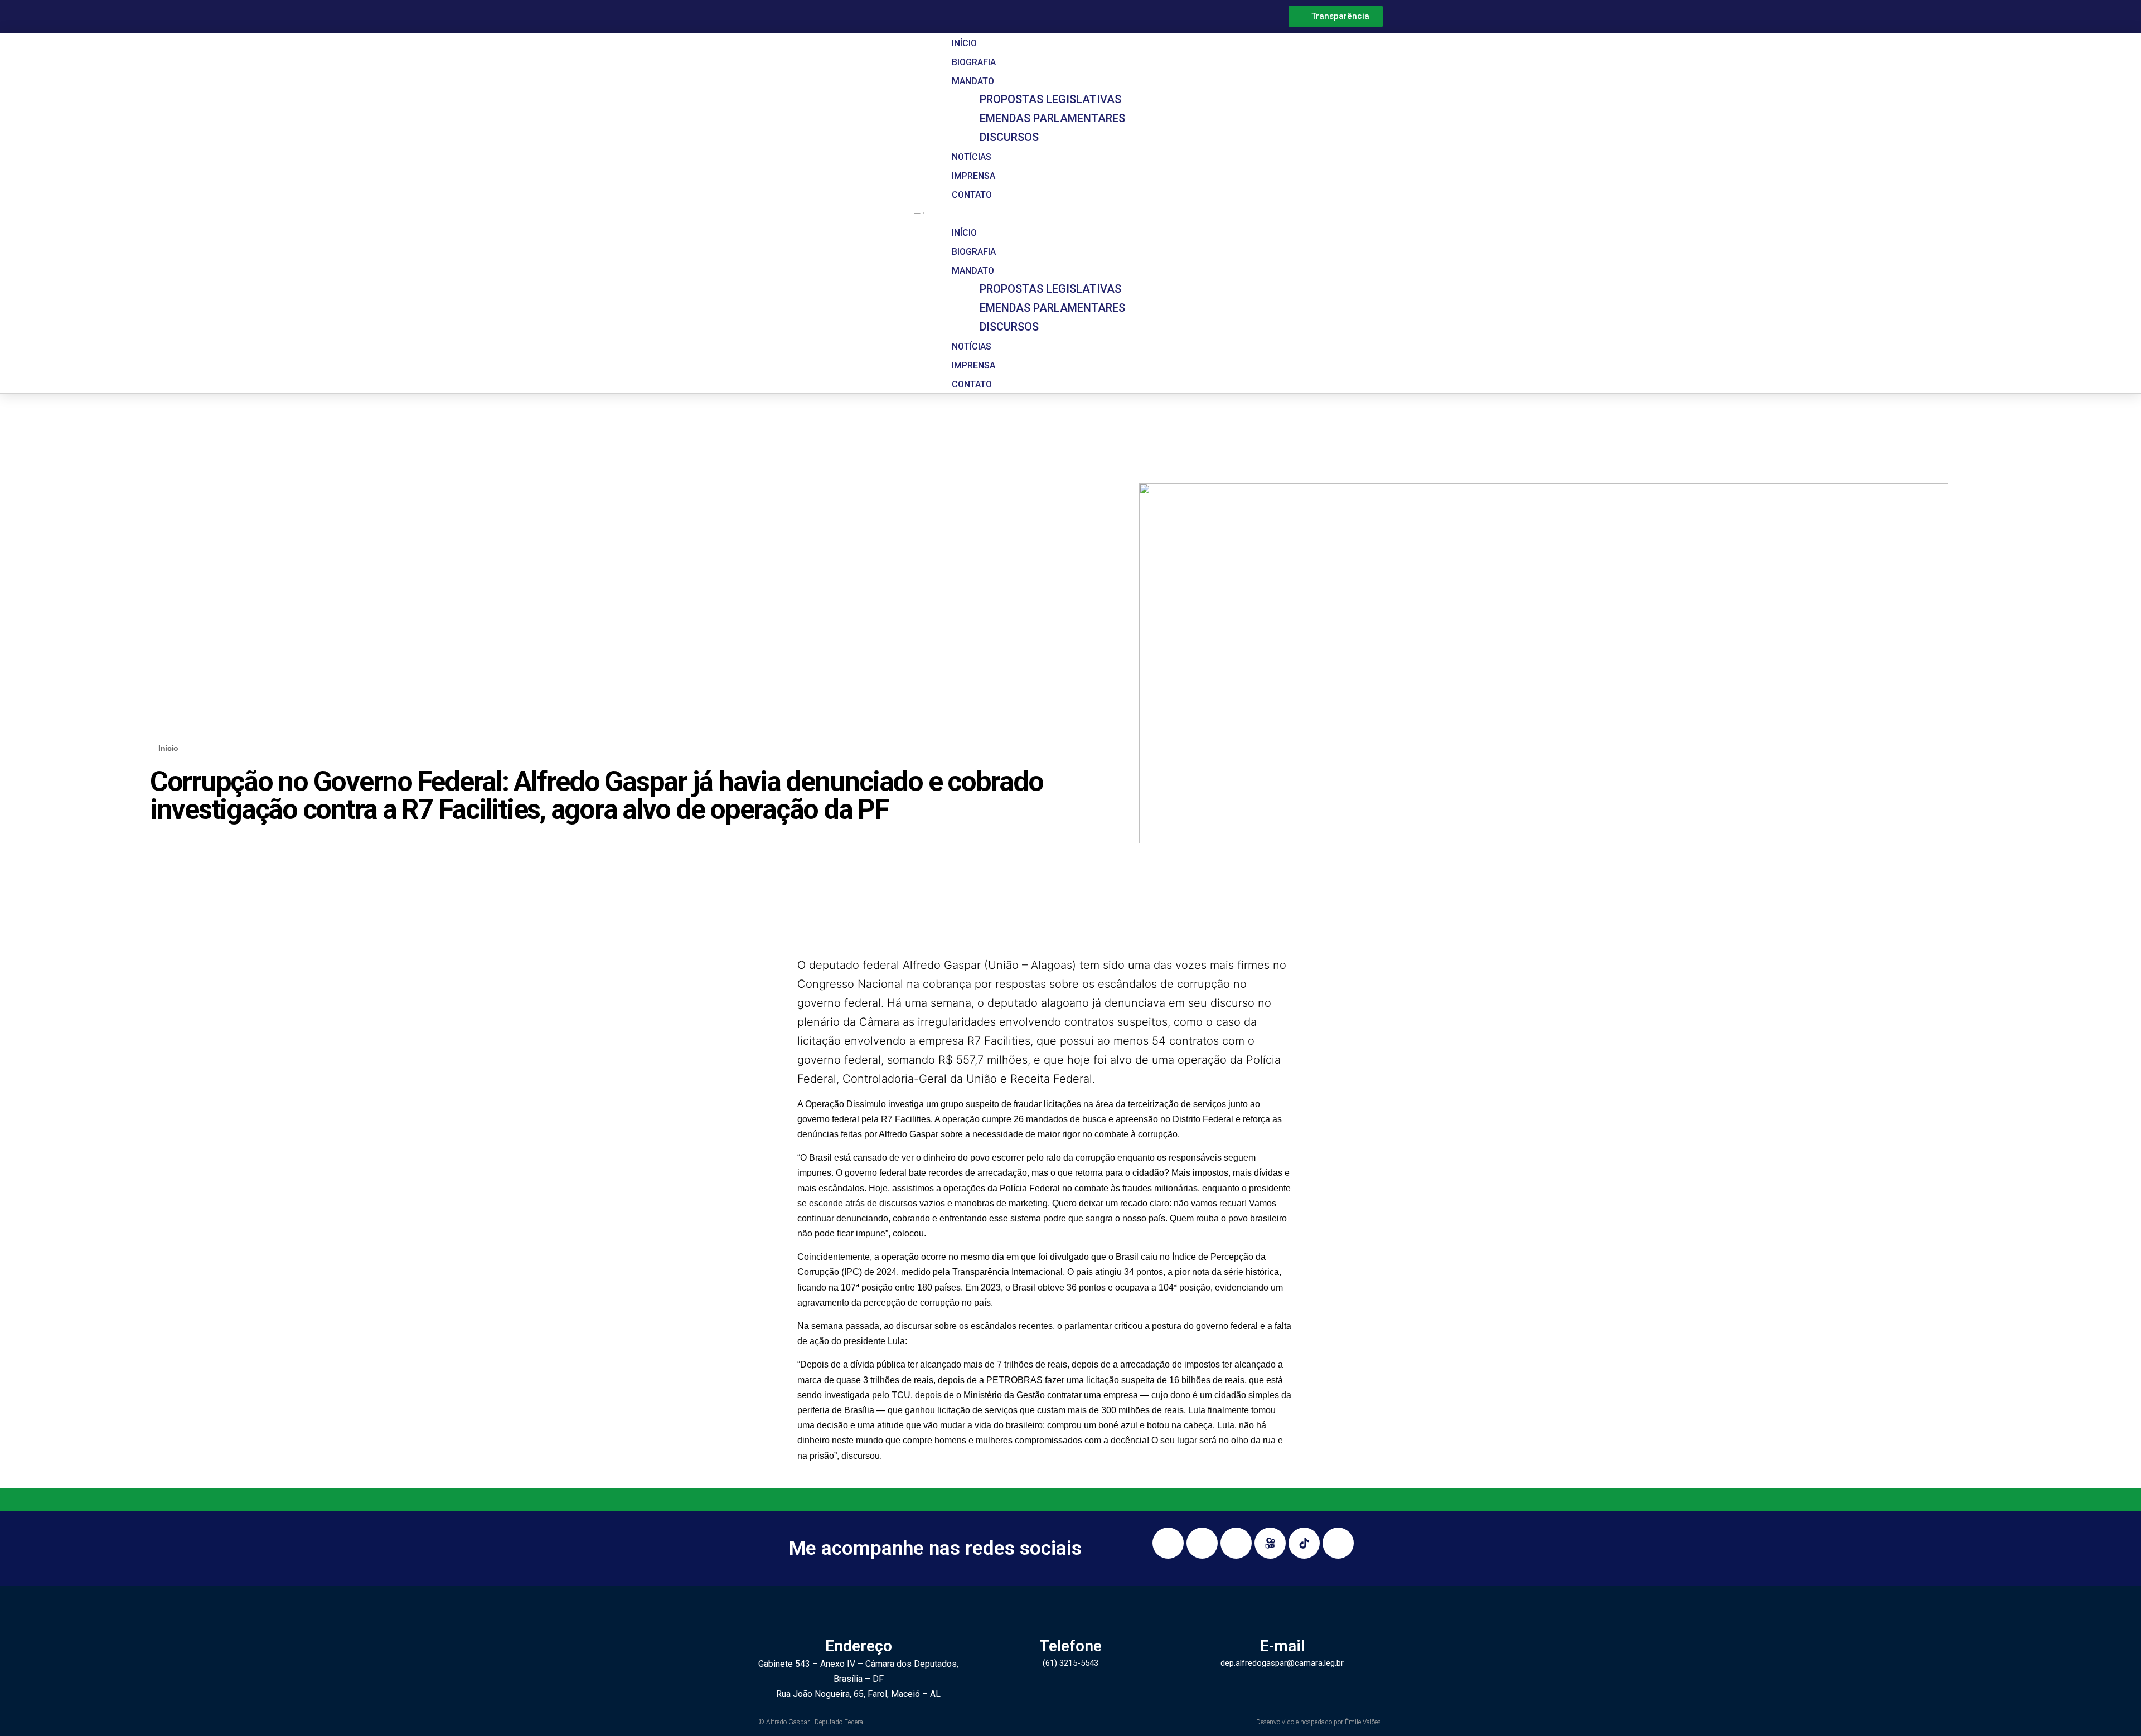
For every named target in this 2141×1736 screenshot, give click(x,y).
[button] (1156, 213)
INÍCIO (964, 43)
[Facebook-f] (1202, 1543)
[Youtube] (1236, 1543)
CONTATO (972, 195)
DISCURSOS (1009, 137)
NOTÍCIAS (972, 157)
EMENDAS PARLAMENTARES (1052, 118)
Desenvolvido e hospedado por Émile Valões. (1319, 1722)
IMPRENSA (973, 176)
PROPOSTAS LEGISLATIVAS (1050, 99)
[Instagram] (1168, 1543)
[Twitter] (1338, 1543)
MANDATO (973, 81)
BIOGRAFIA (974, 62)
